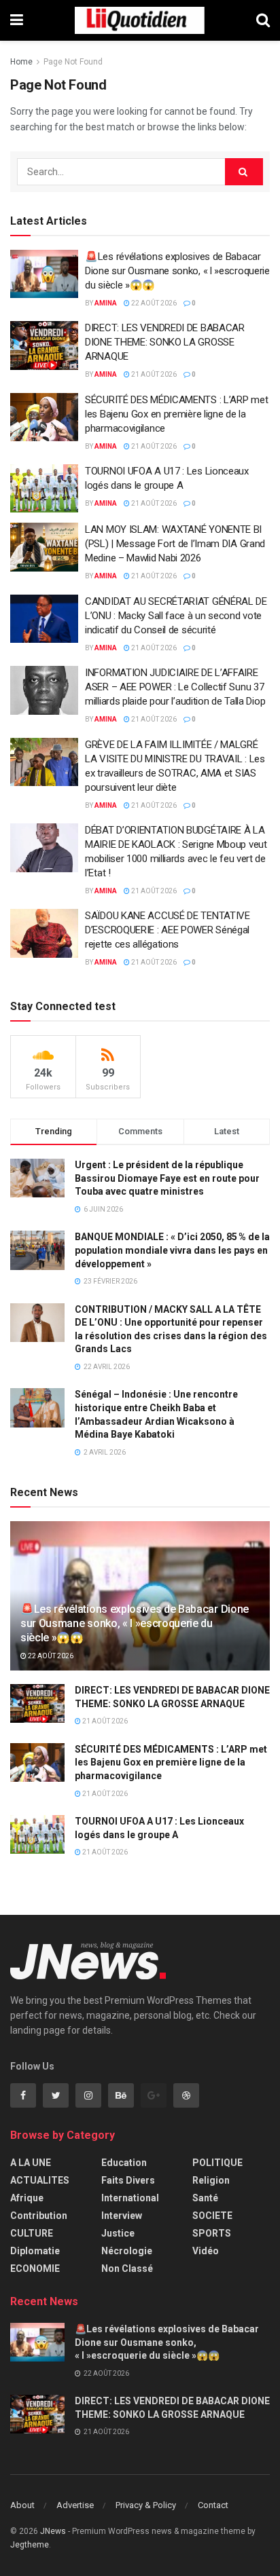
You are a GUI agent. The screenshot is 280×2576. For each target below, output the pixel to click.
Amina (106, 303)
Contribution (39, 2216)
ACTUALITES (40, 2180)
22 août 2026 (153, 303)
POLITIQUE (217, 2163)
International (130, 2198)
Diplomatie (35, 2251)
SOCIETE (212, 2216)
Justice (118, 2233)
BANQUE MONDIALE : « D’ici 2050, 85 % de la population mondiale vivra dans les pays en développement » (172, 1250)
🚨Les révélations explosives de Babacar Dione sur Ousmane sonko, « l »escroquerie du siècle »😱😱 (177, 271)
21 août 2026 (153, 374)
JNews (53, 2531)
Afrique (27, 2198)
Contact (213, 2505)
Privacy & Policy (146, 2505)
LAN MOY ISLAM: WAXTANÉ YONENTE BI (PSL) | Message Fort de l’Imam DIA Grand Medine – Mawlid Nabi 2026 (175, 544)
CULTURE (32, 2233)
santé (205, 2198)
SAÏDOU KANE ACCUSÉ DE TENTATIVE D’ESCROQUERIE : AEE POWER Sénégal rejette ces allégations (168, 930)
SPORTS (212, 2233)
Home (21, 62)
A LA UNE (31, 2163)
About (22, 2505)
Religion (211, 2180)
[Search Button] (244, 172)
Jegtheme (30, 2545)
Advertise (75, 2505)
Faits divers (128, 2180)
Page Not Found (73, 62)
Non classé (127, 2269)
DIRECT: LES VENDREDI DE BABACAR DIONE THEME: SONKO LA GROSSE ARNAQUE (165, 342)
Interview (122, 2216)
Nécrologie (127, 2251)
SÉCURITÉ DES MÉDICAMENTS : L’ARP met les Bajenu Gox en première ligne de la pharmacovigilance (176, 414)
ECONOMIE (35, 2269)
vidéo (206, 2251)
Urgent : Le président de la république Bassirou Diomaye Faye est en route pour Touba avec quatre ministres (167, 1178)
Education (124, 2163)
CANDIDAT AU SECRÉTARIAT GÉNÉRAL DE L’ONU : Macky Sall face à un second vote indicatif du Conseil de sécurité (176, 616)
